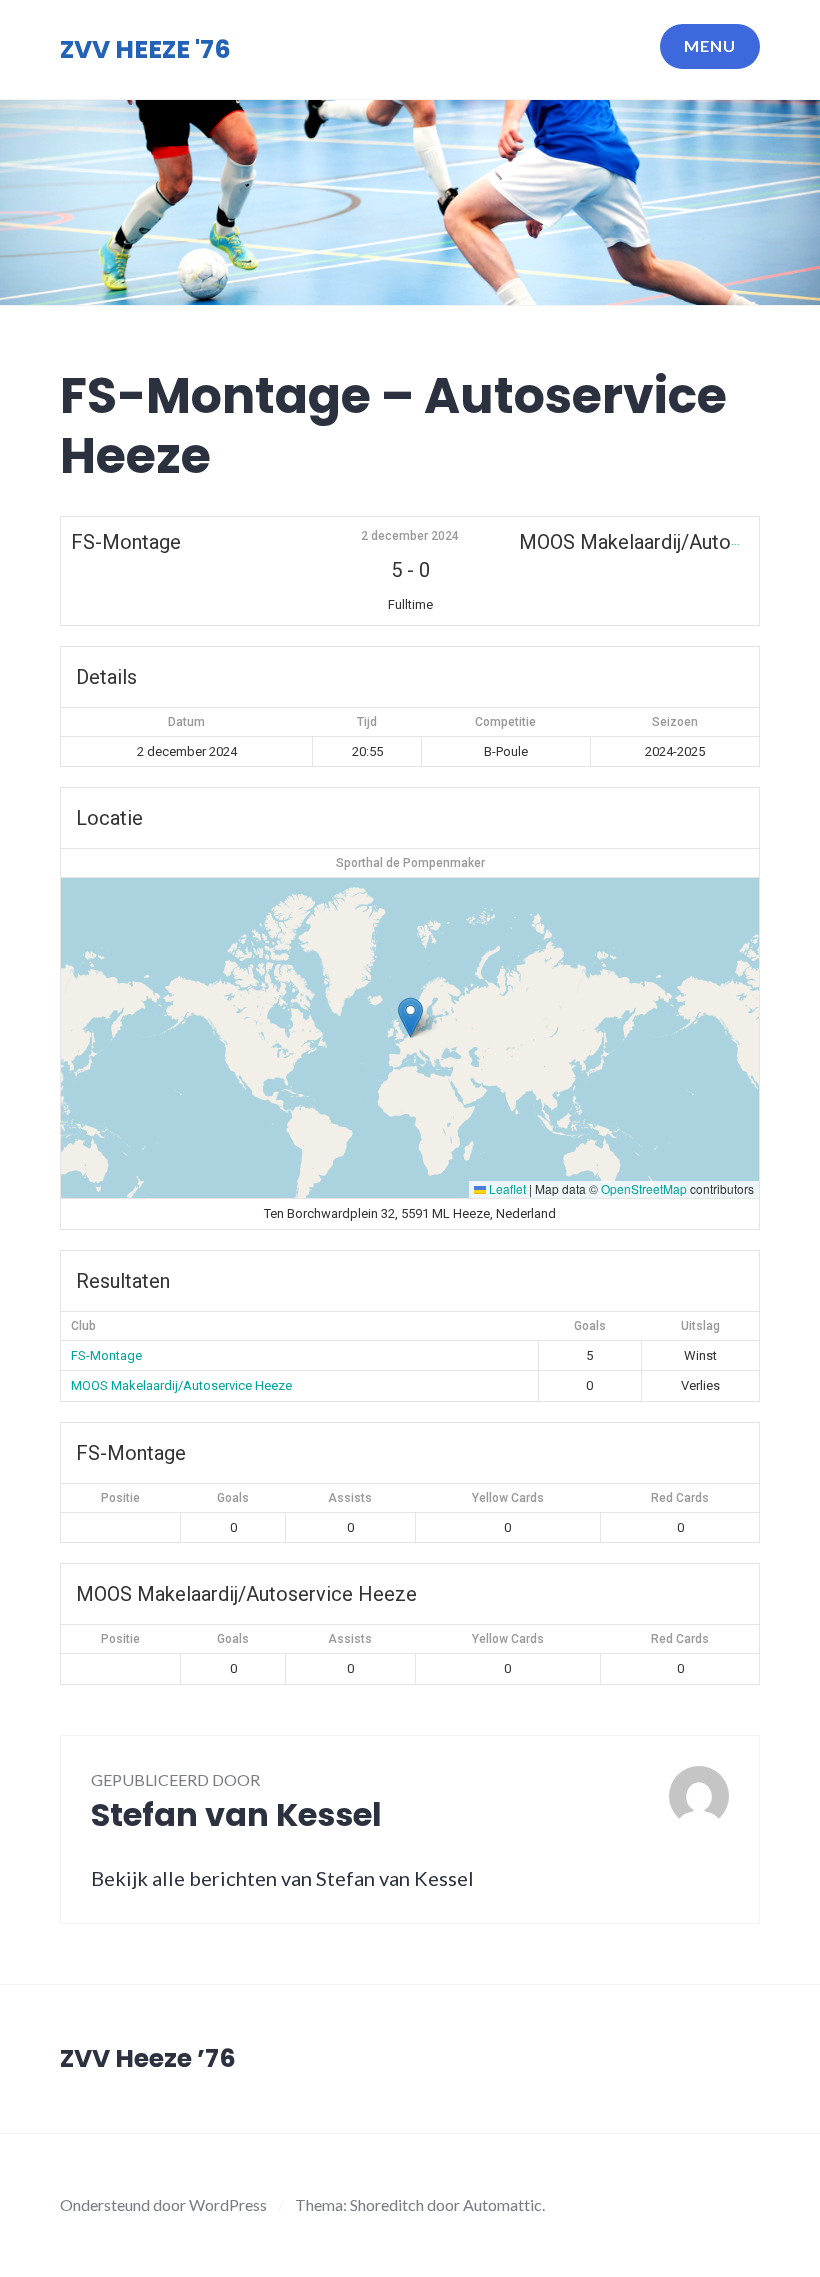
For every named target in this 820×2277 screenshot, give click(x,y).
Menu (710, 45)
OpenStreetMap (644, 1188)
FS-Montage (106, 1355)
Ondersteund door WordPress (163, 2204)
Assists (350, 1498)
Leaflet (506, 1188)
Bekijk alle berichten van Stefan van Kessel (282, 1878)
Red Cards (680, 1498)
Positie (120, 1498)
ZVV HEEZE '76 (145, 49)
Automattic (502, 2204)
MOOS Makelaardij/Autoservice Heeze (181, 1385)
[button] (410, 1017)
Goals (233, 1498)
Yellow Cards (508, 1498)
